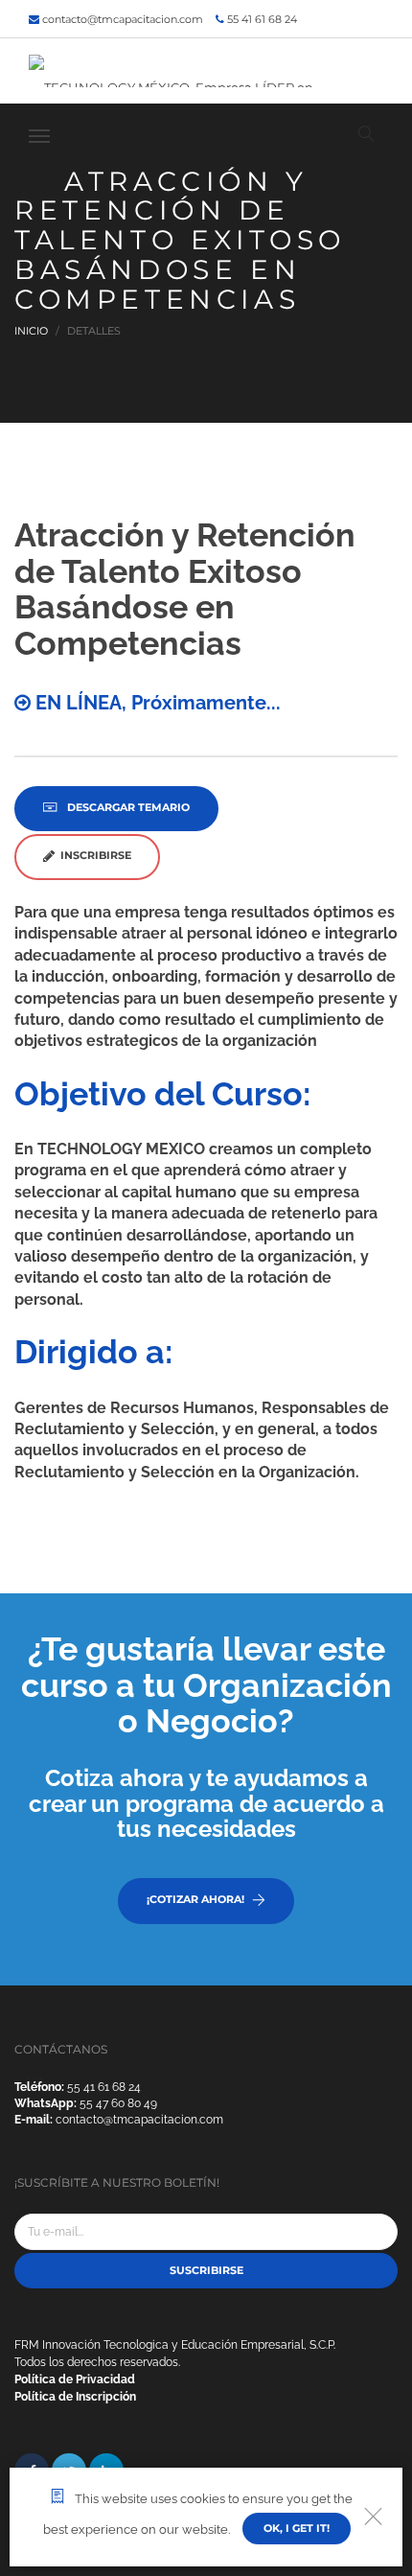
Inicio (31, 331)
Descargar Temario (127, 807)
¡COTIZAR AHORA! (195, 1899)
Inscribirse (93, 855)
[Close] (373, 2517)
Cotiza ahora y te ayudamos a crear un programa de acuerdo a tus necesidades (206, 1803)
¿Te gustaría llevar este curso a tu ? (206, 1685)
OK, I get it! (297, 2528)
